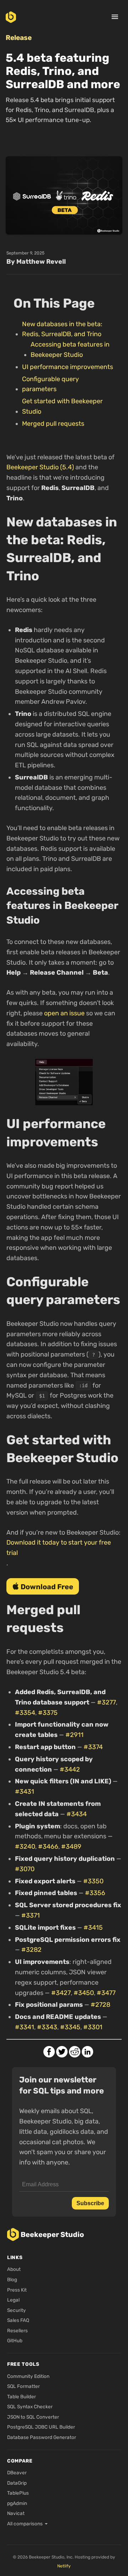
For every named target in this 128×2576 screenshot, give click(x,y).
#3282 (31, 1950)
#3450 (84, 1993)
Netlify (64, 2566)
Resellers (17, 2330)
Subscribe (90, 2203)
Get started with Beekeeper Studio (62, 406)
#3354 (25, 1713)
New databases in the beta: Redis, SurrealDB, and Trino (62, 329)
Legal (13, 2300)
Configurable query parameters (50, 384)
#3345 (70, 2027)
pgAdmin (17, 2503)
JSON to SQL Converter (33, 2417)
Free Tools (23, 2364)
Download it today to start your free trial (59, 1548)
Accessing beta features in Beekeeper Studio (70, 350)
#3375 (48, 1713)
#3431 (25, 1792)
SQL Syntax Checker (30, 2406)
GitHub (15, 2340)
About (14, 2269)
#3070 (25, 1869)
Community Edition (28, 2376)
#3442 (70, 1769)
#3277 (106, 1702)
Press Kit (17, 2290)
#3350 (93, 1881)
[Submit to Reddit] (75, 2052)
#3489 (71, 1847)
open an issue (64, 1013)
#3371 (31, 1915)
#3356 (95, 1893)
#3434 (77, 1814)
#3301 (93, 2027)
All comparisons (25, 2524)
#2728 (100, 2005)
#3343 (47, 2027)
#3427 (61, 1993)
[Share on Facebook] (49, 2052)
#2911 (74, 1735)
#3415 (93, 1928)
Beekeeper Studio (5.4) (40, 467)
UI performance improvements (68, 367)
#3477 (106, 1993)
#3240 (25, 1847)
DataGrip (17, 2483)
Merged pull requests (53, 424)
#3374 (93, 1747)
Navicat (16, 2513)
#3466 (48, 1847)
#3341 (25, 2027)
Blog (12, 2279)
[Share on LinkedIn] (87, 2052)
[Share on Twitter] (62, 2052)
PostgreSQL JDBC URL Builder (41, 2427)
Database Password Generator (42, 2437)
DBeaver (17, 2473)
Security (17, 2310)
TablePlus (18, 2493)
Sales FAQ (18, 2320)
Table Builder (22, 2396)
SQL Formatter (23, 2386)
